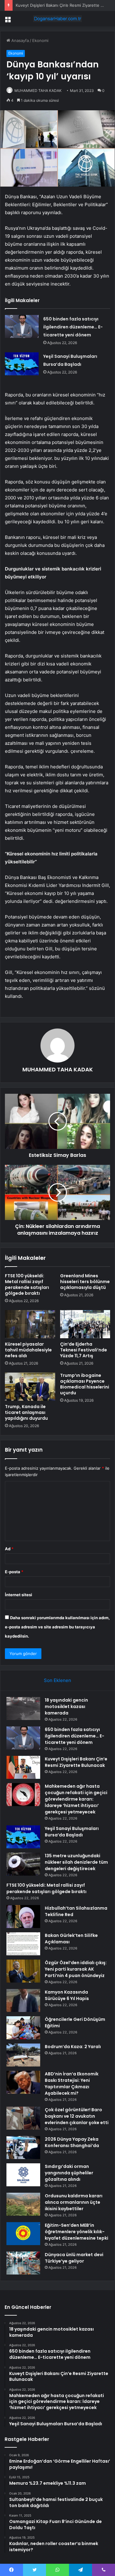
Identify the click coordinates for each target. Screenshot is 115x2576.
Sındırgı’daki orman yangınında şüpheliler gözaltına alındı (69, 2173)
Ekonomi (40, 40)
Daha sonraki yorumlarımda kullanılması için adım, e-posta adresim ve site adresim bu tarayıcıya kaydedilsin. (57, 1627)
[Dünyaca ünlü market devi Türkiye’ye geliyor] (23, 2263)
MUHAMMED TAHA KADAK (38, 91)
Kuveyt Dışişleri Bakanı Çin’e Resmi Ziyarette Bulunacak (76, 1762)
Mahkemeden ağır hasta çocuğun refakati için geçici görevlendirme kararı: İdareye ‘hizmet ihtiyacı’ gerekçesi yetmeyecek (76, 1799)
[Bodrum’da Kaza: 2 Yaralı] (23, 2055)
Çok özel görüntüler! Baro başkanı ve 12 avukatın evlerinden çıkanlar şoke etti (77, 2116)
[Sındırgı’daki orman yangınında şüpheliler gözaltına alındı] (23, 2175)
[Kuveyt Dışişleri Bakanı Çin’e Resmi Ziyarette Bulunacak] (23, 1767)
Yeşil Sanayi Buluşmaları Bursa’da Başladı (72, 1832)
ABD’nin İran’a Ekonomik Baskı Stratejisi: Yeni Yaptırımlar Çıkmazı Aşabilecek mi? (72, 2084)
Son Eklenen (57, 1680)
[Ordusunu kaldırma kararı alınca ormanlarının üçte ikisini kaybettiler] (23, 2204)
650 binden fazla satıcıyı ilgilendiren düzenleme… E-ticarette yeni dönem (73, 327)
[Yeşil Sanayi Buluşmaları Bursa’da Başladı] (22, 364)
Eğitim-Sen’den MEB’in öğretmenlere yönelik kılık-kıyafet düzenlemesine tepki (77, 2232)
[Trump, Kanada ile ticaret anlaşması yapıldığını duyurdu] (30, 1387)
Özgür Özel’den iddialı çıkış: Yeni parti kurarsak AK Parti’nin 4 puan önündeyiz (76, 1969)
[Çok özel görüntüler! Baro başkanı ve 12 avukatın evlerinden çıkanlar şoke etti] (23, 2118)
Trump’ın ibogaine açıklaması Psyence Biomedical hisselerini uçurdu (85, 1384)
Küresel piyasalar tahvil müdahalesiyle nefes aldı (28, 1350)
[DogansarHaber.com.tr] (58, 19)
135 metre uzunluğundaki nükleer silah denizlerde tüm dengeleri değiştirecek (76, 1862)
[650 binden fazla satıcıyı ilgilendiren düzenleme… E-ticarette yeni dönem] (22, 326)
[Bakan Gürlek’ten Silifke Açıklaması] (23, 1944)
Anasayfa (19, 40)
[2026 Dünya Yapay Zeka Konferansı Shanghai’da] (23, 2148)
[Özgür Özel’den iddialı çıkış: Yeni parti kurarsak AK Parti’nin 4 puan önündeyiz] (23, 1971)
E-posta (14, 1572)
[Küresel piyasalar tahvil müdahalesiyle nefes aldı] (30, 1324)
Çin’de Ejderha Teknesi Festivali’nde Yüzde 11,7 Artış (84, 1350)
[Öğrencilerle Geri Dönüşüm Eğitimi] (23, 2028)
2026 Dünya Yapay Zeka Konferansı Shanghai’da (72, 2142)
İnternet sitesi (19, 1595)
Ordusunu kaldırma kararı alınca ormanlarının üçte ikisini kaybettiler (74, 2202)
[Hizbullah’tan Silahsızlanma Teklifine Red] (23, 1917)
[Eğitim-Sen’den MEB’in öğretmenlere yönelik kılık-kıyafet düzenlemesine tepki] (23, 2234)
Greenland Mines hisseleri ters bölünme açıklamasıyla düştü (85, 1282)
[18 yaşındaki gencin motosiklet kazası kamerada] (23, 1708)
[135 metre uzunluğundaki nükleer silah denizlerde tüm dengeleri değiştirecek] (23, 1864)
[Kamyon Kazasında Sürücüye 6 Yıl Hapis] (23, 2000)
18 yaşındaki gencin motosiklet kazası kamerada (66, 1707)
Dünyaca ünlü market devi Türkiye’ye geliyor (74, 2258)
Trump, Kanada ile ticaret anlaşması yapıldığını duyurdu (26, 1412)
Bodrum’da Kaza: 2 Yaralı (73, 2047)
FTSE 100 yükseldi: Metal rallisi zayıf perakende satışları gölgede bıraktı (27, 1284)
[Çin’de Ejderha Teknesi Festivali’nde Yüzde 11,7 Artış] (85, 1324)
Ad (9, 1549)
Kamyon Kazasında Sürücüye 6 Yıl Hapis (67, 1995)
